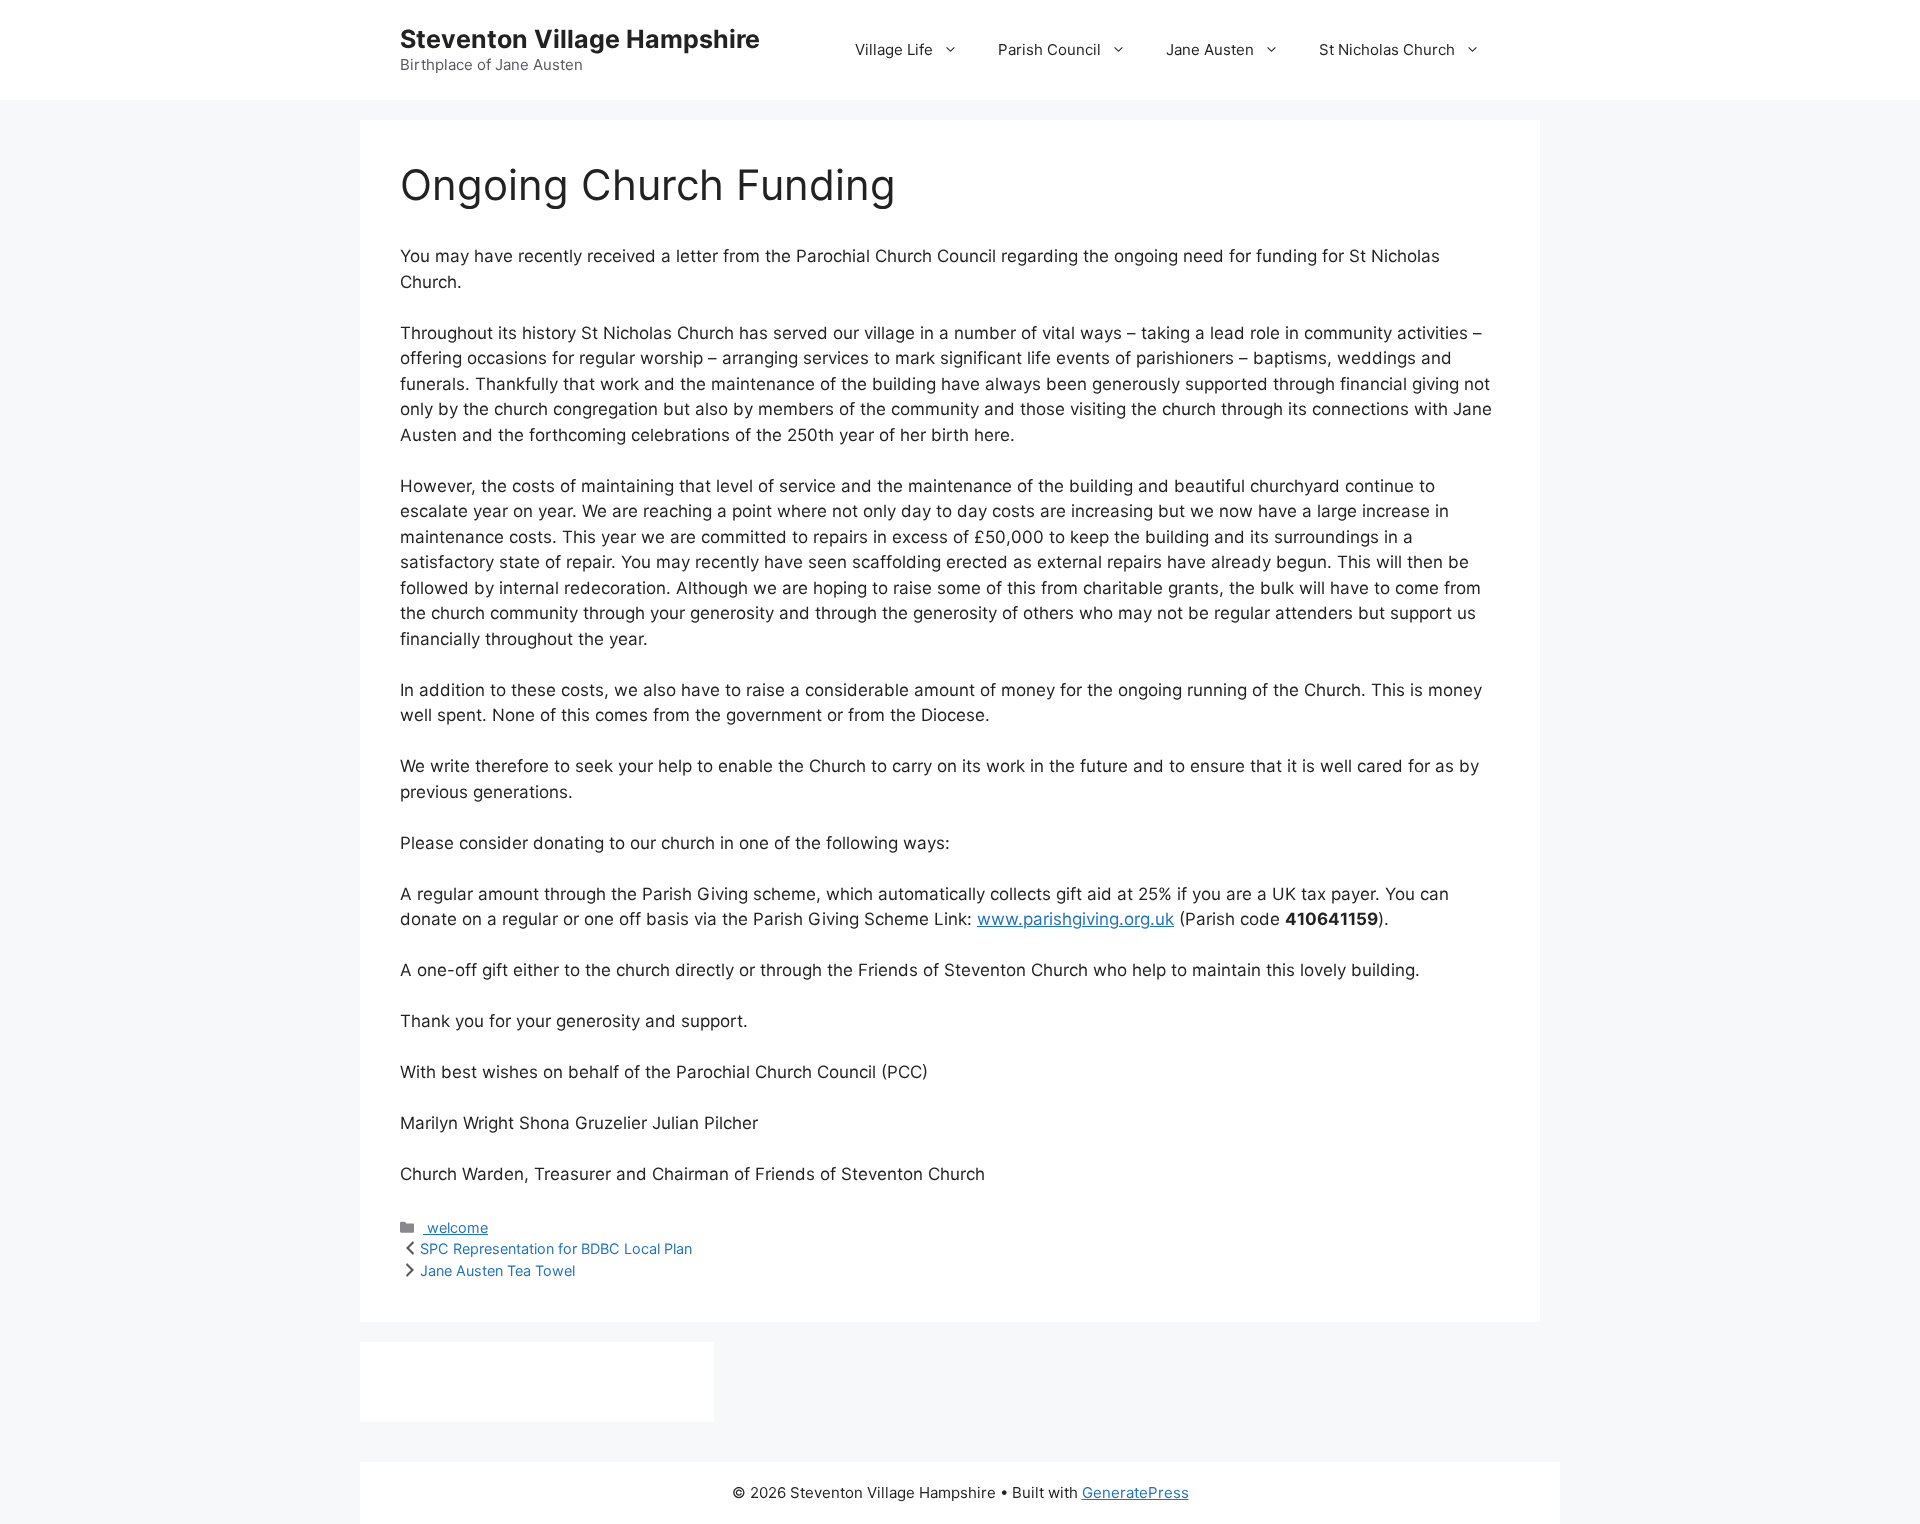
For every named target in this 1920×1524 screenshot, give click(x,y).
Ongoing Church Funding (648, 184)
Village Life (894, 49)
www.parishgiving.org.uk (1075, 919)
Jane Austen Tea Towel (497, 1270)
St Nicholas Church (1387, 49)
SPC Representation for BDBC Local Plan (556, 1248)
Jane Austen (1210, 49)
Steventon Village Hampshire (580, 39)
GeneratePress (1135, 1492)
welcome (455, 1227)
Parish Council (1049, 49)
